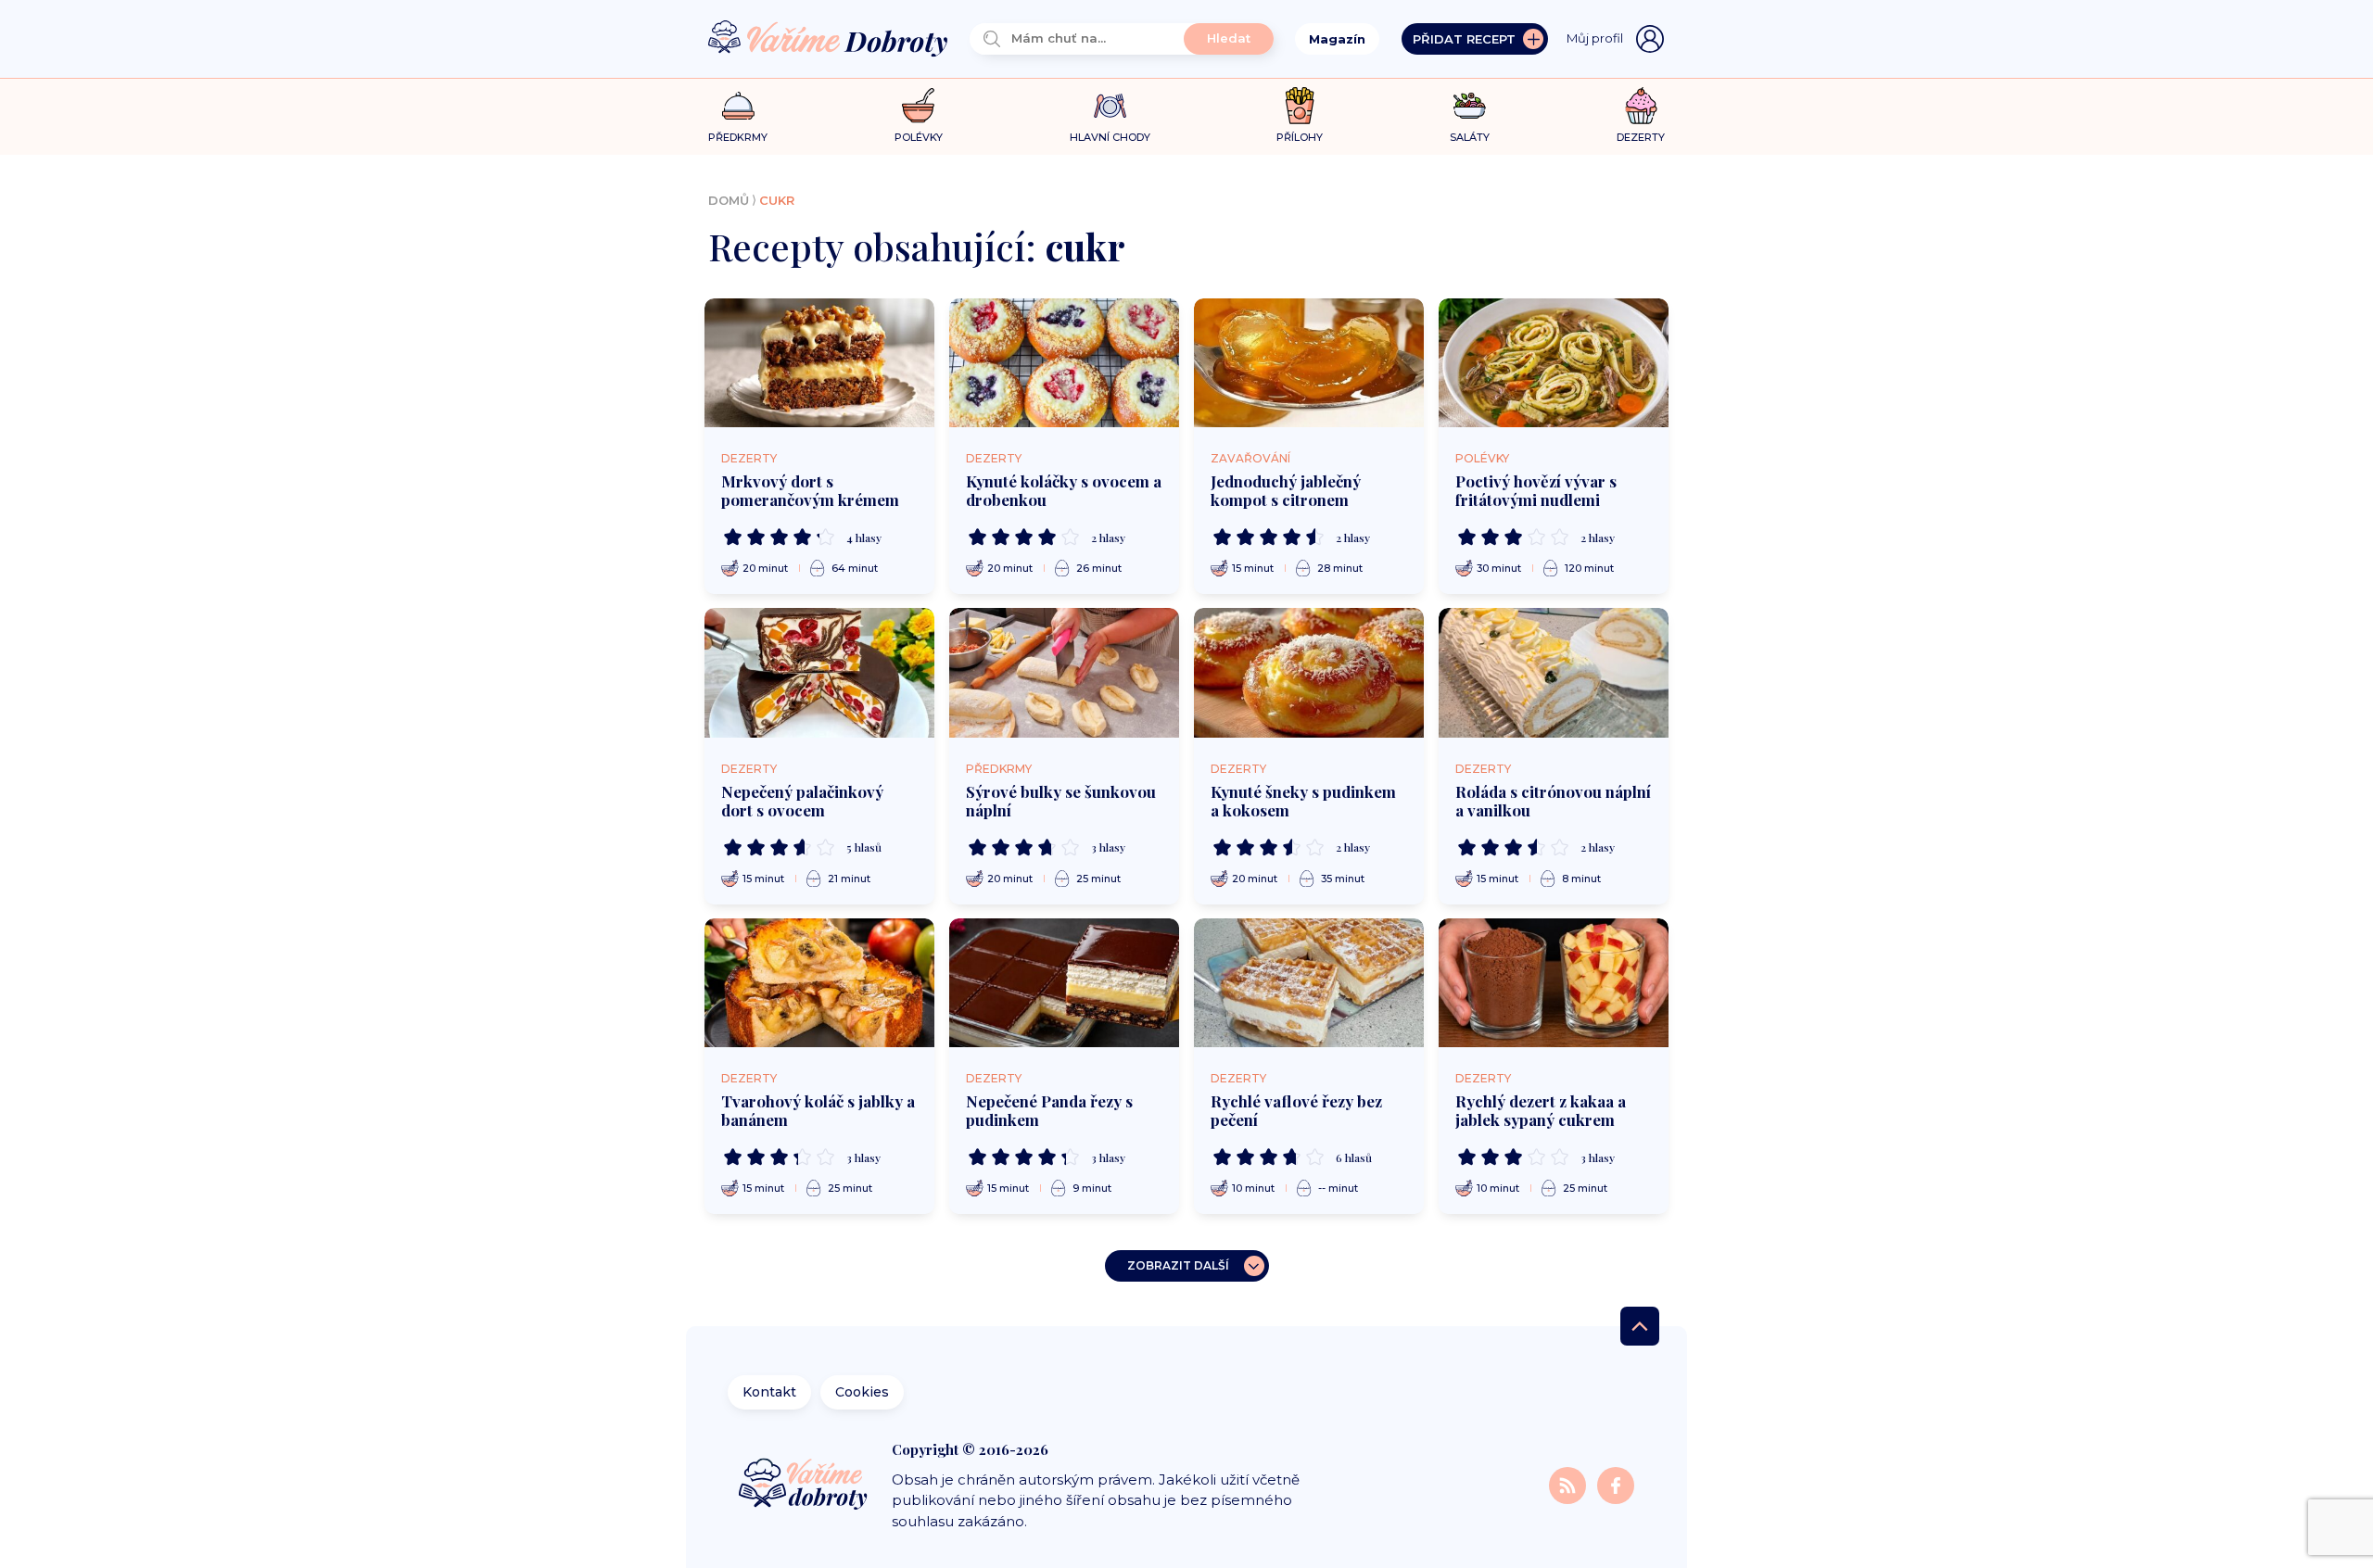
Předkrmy (999, 769)
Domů (729, 200)
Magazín (1337, 39)
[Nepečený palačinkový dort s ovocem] (819, 673)
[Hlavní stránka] (828, 39)
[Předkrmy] (738, 105)
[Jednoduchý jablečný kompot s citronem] (1309, 363)
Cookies (862, 1392)
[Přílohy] (1300, 106)
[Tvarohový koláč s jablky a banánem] (819, 983)
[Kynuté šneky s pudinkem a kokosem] (1309, 673)
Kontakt (769, 1392)
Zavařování (1250, 458)
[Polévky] (918, 106)
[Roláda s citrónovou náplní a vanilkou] (1554, 673)
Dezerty (749, 458)
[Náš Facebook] (1616, 1484)
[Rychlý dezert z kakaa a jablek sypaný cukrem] (1554, 983)
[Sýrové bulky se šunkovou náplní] (1064, 673)
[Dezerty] (1641, 106)
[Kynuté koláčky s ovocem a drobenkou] (1064, 363)
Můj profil (1595, 38)
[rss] (1569, 1484)
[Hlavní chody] (1110, 106)
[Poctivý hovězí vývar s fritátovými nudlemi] (1554, 363)
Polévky (1482, 458)
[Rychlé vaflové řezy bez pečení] (1309, 983)
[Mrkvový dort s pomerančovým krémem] (819, 363)
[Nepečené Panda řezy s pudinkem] (1064, 983)
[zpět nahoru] (1640, 1326)
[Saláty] (1470, 106)
